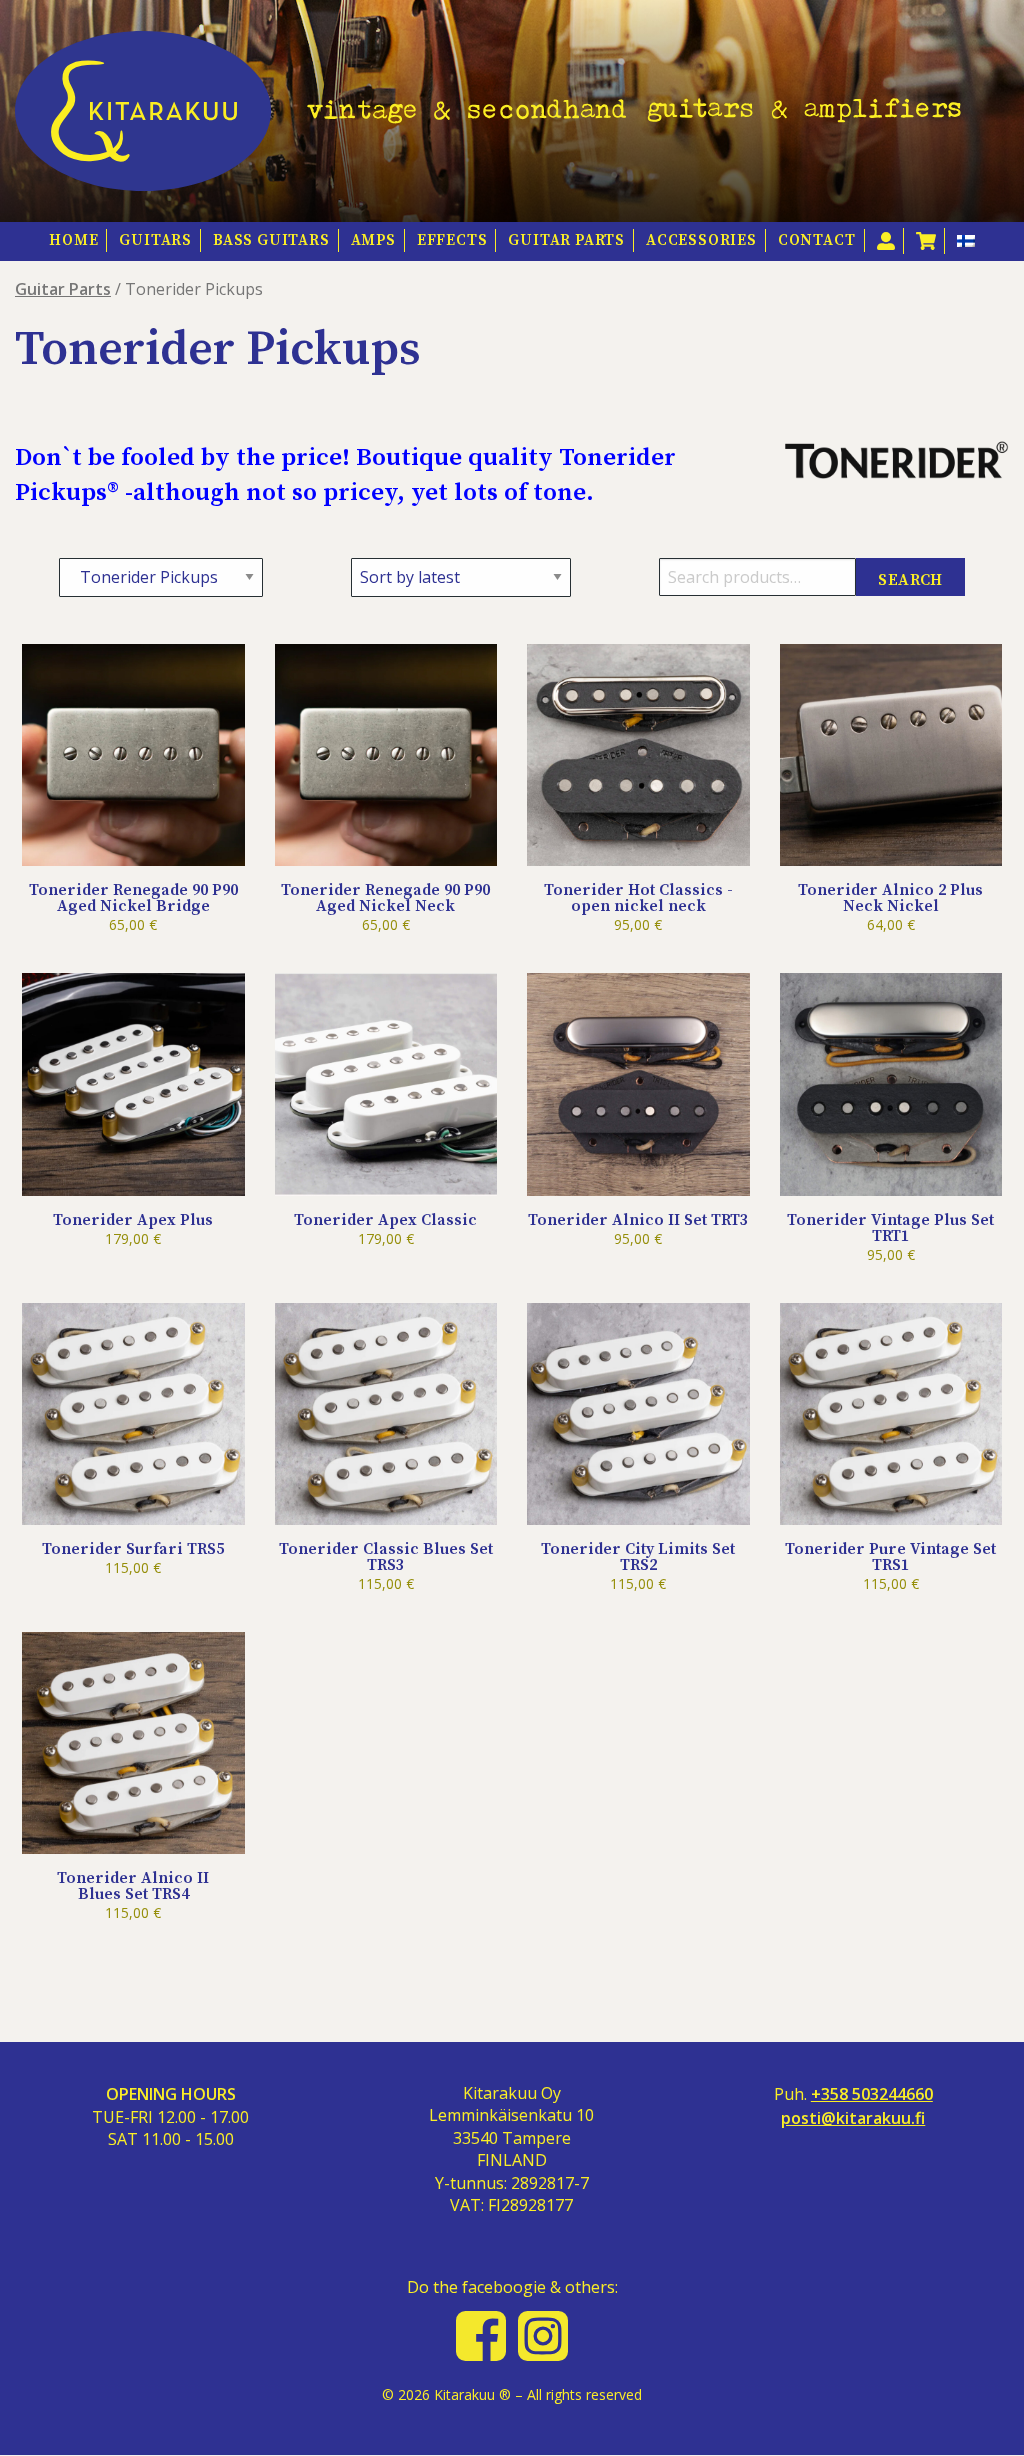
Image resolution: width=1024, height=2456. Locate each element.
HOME (73, 240)
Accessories (701, 240)
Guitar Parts (566, 240)
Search (910, 580)
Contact (817, 240)
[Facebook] (481, 2336)
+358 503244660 (872, 2094)
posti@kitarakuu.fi (853, 2118)
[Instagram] (543, 2336)
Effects (452, 240)
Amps (373, 240)
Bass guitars (271, 240)
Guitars (155, 240)
